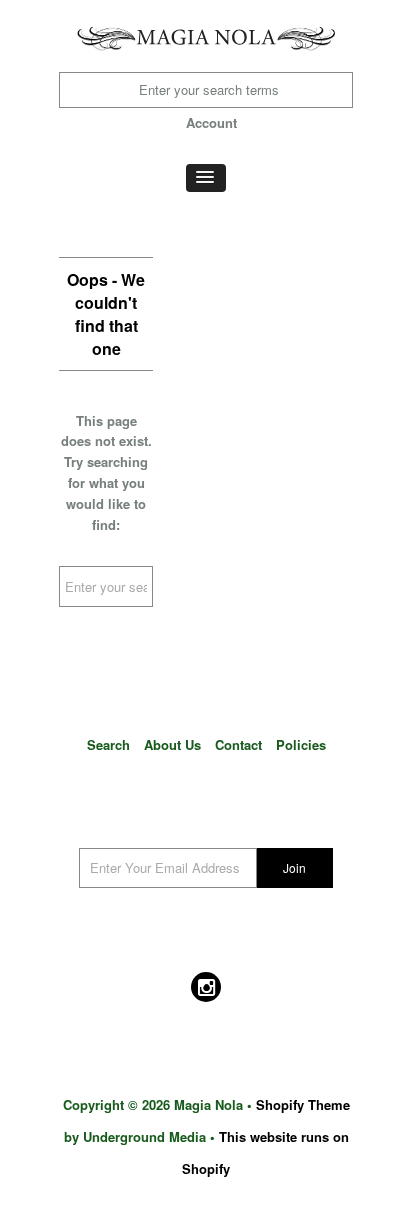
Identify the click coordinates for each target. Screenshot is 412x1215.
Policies (301, 744)
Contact (238, 744)
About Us (172, 744)
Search (108, 744)
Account (211, 122)
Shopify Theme (303, 1104)
